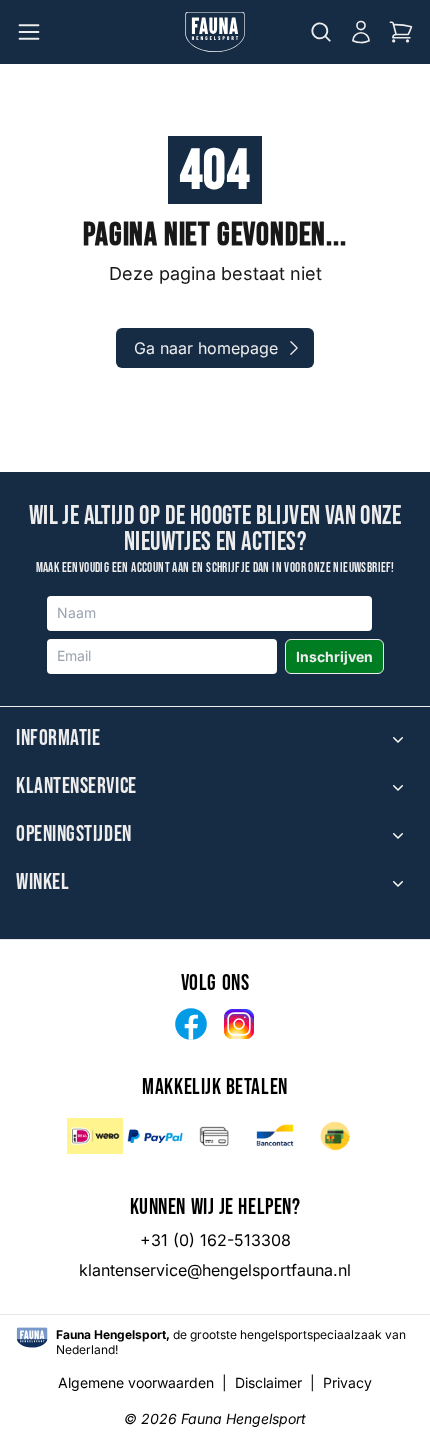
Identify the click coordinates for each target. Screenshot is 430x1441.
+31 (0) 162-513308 (215, 1240)
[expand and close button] (398, 739)
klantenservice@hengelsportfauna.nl (215, 1270)
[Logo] (215, 32)
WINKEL (42, 883)
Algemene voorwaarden (136, 1382)
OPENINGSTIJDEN (74, 835)
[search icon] (321, 32)
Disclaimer (268, 1382)
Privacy (347, 1382)
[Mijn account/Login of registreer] (361, 32)
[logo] (32, 1337)
